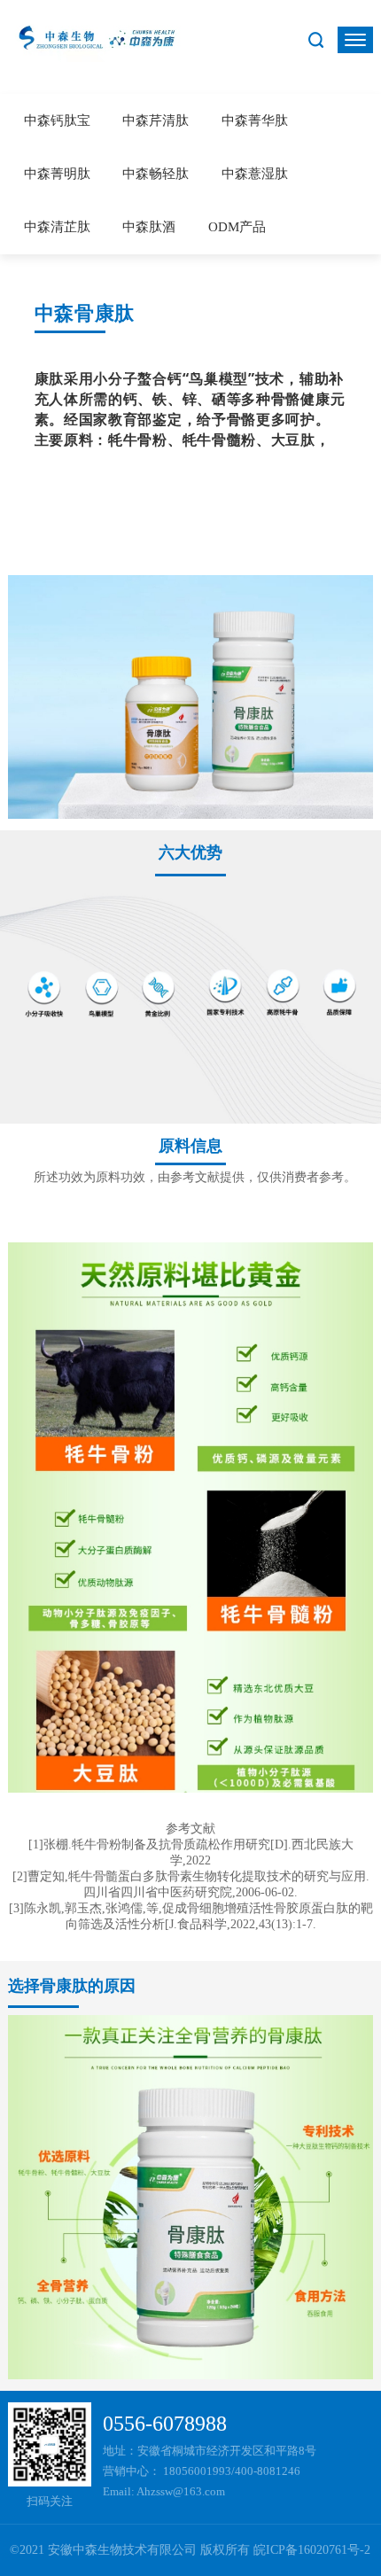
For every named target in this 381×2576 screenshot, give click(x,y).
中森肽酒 (149, 227)
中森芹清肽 (156, 121)
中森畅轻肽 (156, 174)
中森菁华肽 (255, 121)
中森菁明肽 (57, 174)
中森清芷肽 (57, 227)
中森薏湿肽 (255, 174)
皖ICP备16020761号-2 (312, 2550)
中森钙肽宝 (57, 121)
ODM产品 (237, 227)
